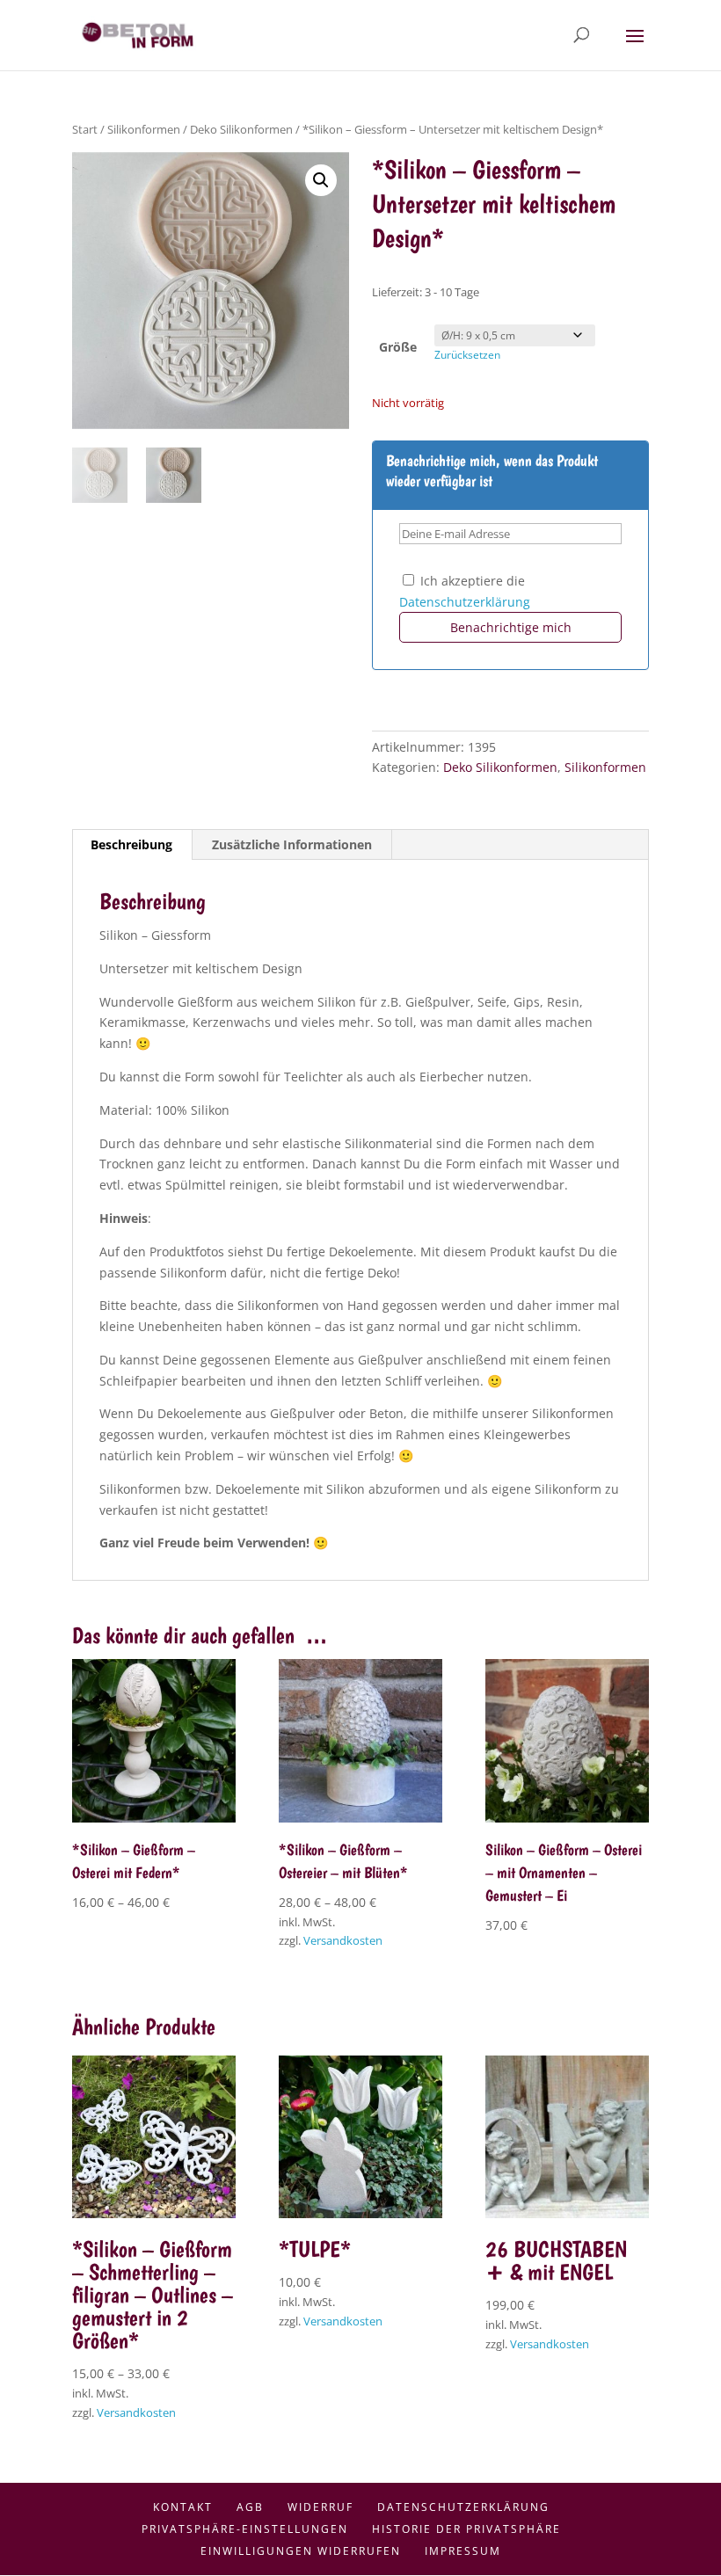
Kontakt (183, 2507)
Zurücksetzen (467, 355)
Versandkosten (343, 1941)
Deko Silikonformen (241, 129)
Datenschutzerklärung (465, 602)
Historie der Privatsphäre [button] (466, 2529)
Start (85, 129)
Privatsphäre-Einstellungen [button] (245, 2529)
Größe (398, 347)
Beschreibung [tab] (131, 844)
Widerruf (320, 2507)
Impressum (463, 2551)
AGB (250, 2507)
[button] (321, 180)
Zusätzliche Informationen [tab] (292, 844)
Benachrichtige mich (511, 627)
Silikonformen (144, 129)
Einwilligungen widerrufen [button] (301, 2551)
